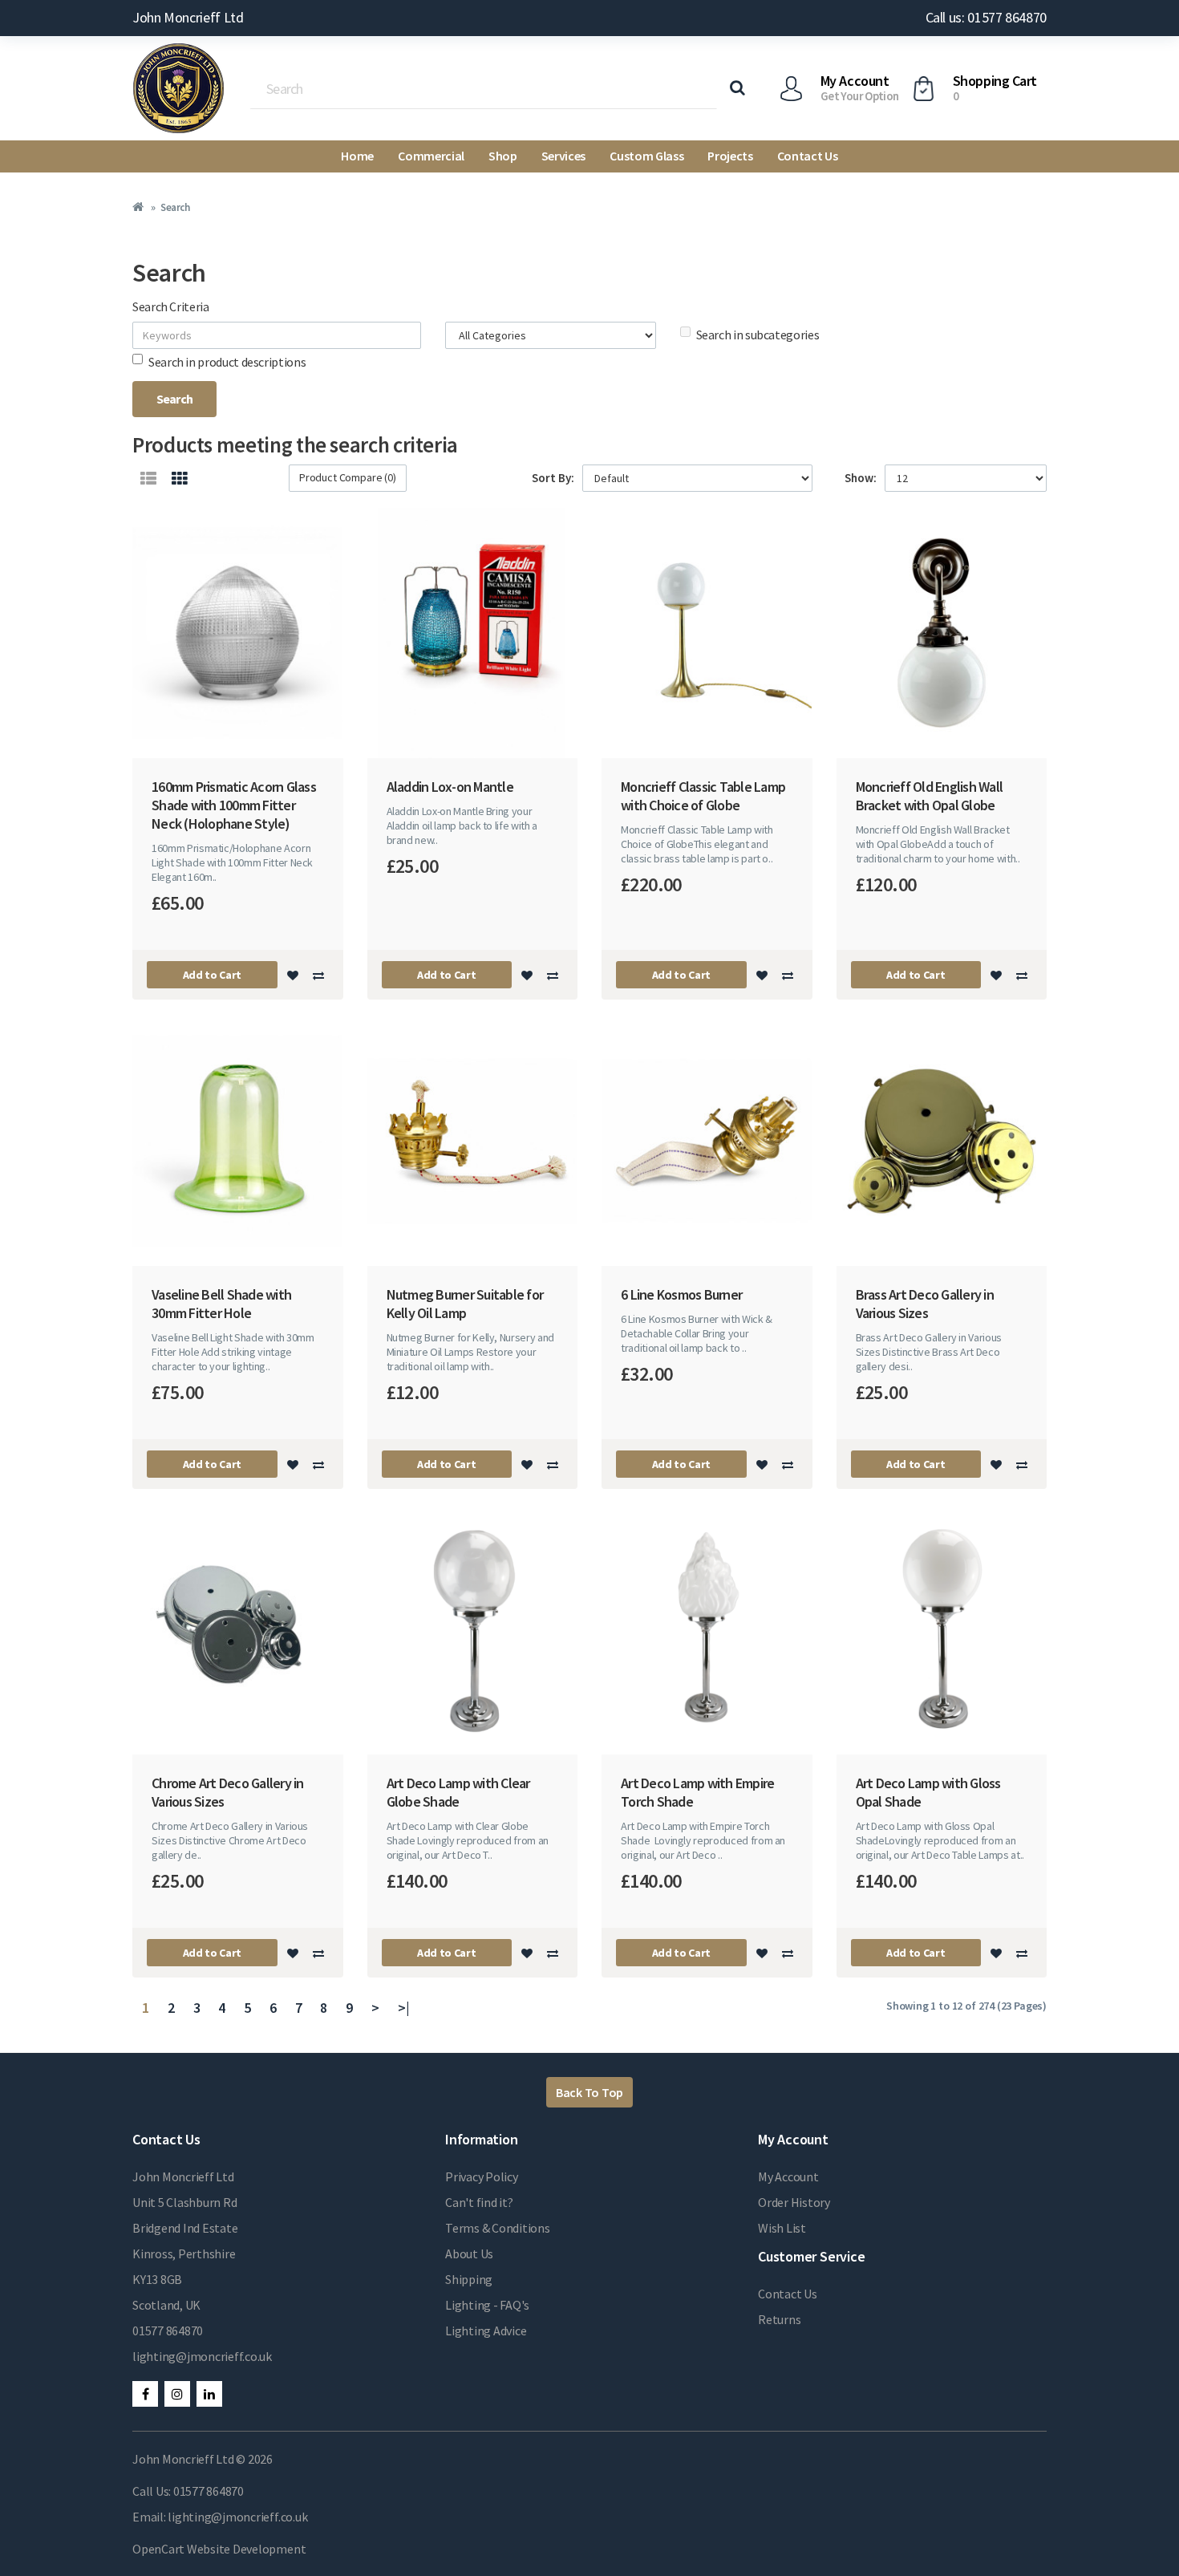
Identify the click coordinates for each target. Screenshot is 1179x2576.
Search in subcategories (758, 335)
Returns (779, 2319)
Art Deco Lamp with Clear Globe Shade (458, 1792)
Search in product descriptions (227, 362)
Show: (861, 478)
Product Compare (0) (348, 477)
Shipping (469, 2279)
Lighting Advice (486, 2331)
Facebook (145, 2394)
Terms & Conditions (498, 2228)
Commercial (431, 156)
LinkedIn (209, 2394)
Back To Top (589, 2092)
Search (175, 207)
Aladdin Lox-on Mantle (450, 787)
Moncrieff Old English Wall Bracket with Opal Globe (930, 796)
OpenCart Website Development (219, 2549)
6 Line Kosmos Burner (681, 1294)
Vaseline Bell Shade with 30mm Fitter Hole (221, 1304)
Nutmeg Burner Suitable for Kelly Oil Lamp (465, 1304)
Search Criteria (171, 306)
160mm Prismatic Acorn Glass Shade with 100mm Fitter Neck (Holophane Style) (234, 805)
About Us (469, 2253)
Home (357, 156)
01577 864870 (168, 2331)
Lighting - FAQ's (487, 2305)
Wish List (782, 2228)
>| (404, 2008)
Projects (730, 156)
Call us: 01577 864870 (986, 17)
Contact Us (808, 156)
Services (563, 156)
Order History (794, 2202)
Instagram (177, 2394)
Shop (503, 156)
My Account (788, 2176)
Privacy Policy (482, 2176)
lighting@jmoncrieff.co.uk (202, 2356)
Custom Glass (646, 156)
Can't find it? (479, 2202)
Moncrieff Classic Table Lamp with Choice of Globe (703, 796)
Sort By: (553, 478)
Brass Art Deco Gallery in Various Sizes (925, 1304)
